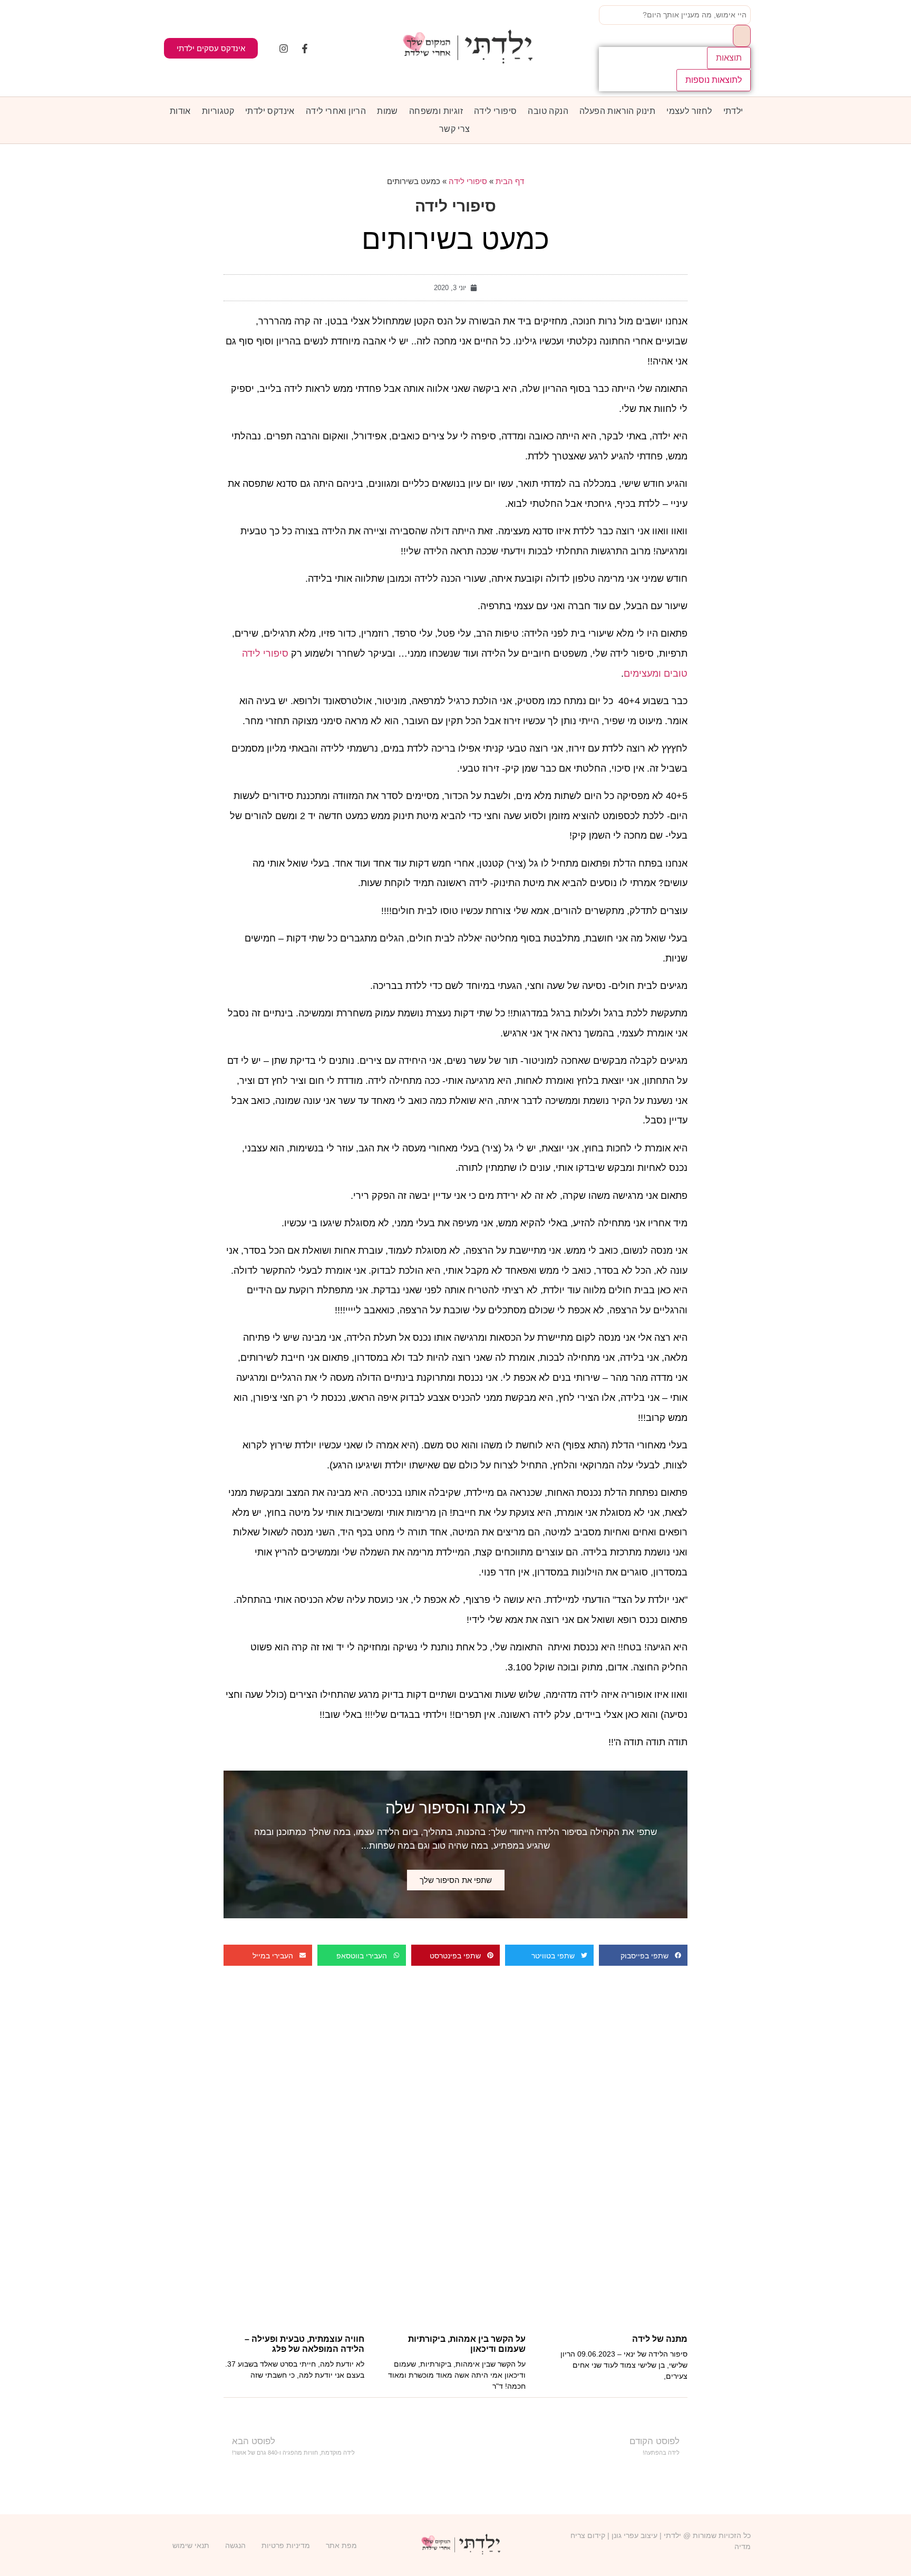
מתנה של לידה (660, 2339)
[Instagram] (284, 49)
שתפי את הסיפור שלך (456, 1880)
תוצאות (729, 58)
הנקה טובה (548, 111)
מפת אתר (341, 2545)
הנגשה (235, 2545)
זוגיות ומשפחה (436, 111)
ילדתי (733, 111)
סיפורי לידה (495, 111)
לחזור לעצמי (689, 111)
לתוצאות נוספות (714, 80)
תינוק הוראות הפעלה (617, 111)
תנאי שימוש (191, 2545)
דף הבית (510, 181)
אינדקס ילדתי (270, 111)
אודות (180, 111)
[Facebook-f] (305, 49)
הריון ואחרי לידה (336, 111)
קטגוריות (218, 111)
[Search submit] (742, 36)
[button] (643, 1955)
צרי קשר (455, 129)
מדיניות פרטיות (286, 2545)
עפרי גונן (625, 2535)
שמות (387, 111)
